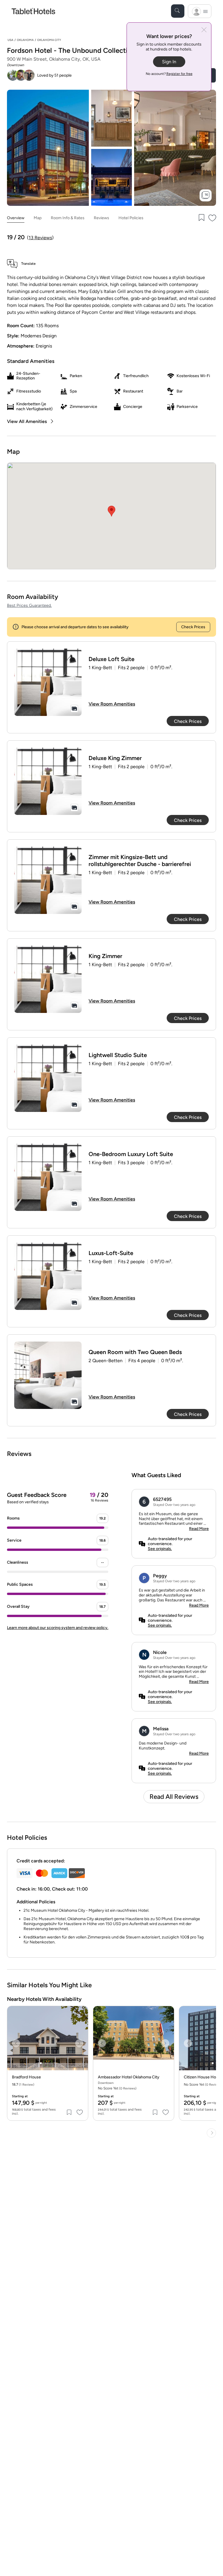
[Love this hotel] (213, 218)
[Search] (178, 11)
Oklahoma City (49, 40)
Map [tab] (38, 218)
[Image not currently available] (48, 682)
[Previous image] (16, 2043)
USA (10, 40)
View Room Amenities (112, 704)
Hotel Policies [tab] (131, 218)
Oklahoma (25, 40)
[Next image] (79, 2043)
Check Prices (193, 627)
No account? (169, 74)
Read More (199, 1529)
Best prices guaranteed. (29, 605)
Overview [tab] (16, 218)
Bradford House (26, 2077)
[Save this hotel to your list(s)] (201, 218)
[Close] (204, 30)
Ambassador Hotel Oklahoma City (129, 2077)
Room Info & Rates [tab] (68, 218)
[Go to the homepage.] (33, 11)
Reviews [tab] (101, 218)
